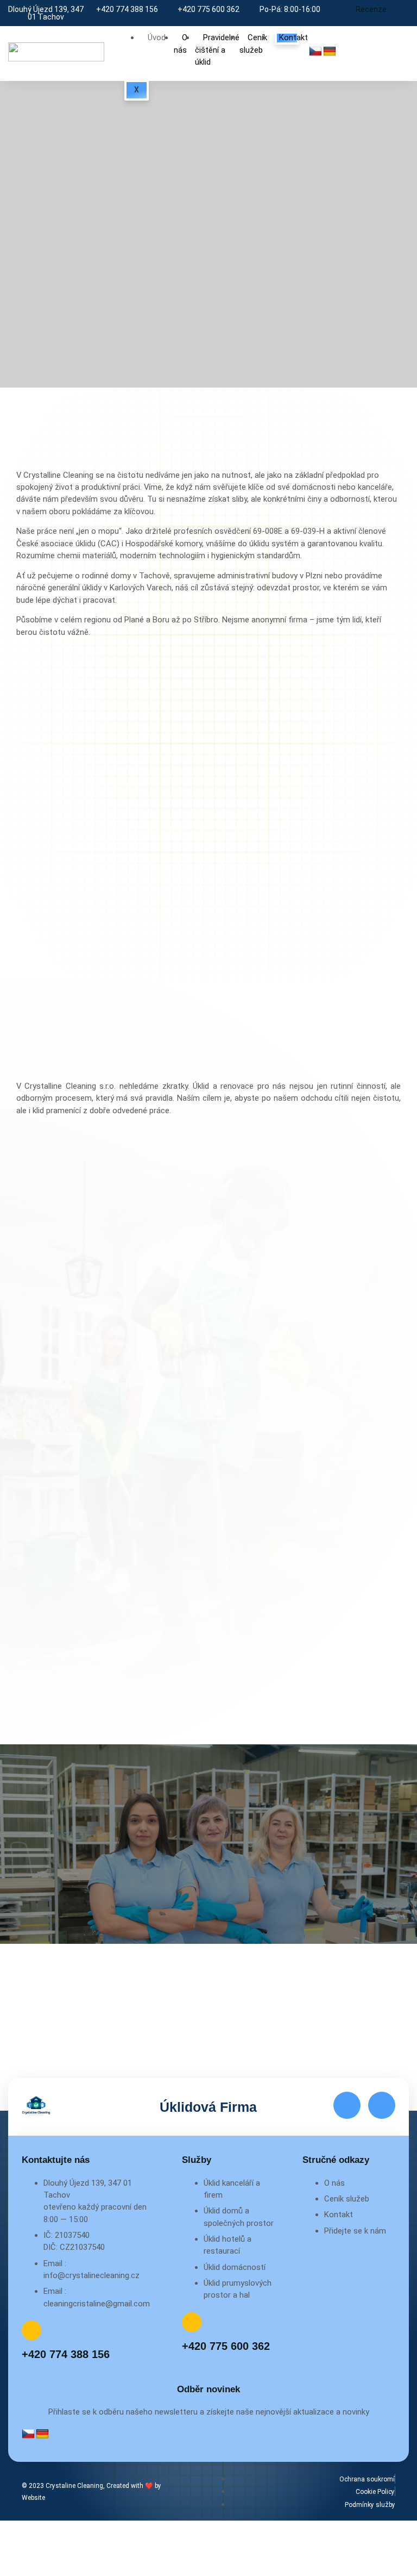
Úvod (157, 38)
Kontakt (293, 38)
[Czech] (315, 52)
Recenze (371, 9)
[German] (330, 52)
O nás (181, 43)
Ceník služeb (253, 43)
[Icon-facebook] (347, 2105)
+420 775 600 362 (226, 2346)
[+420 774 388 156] (31, 2330)
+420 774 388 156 (66, 2354)
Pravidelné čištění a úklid (217, 50)
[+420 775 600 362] (192, 2322)
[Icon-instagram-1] (382, 2105)
